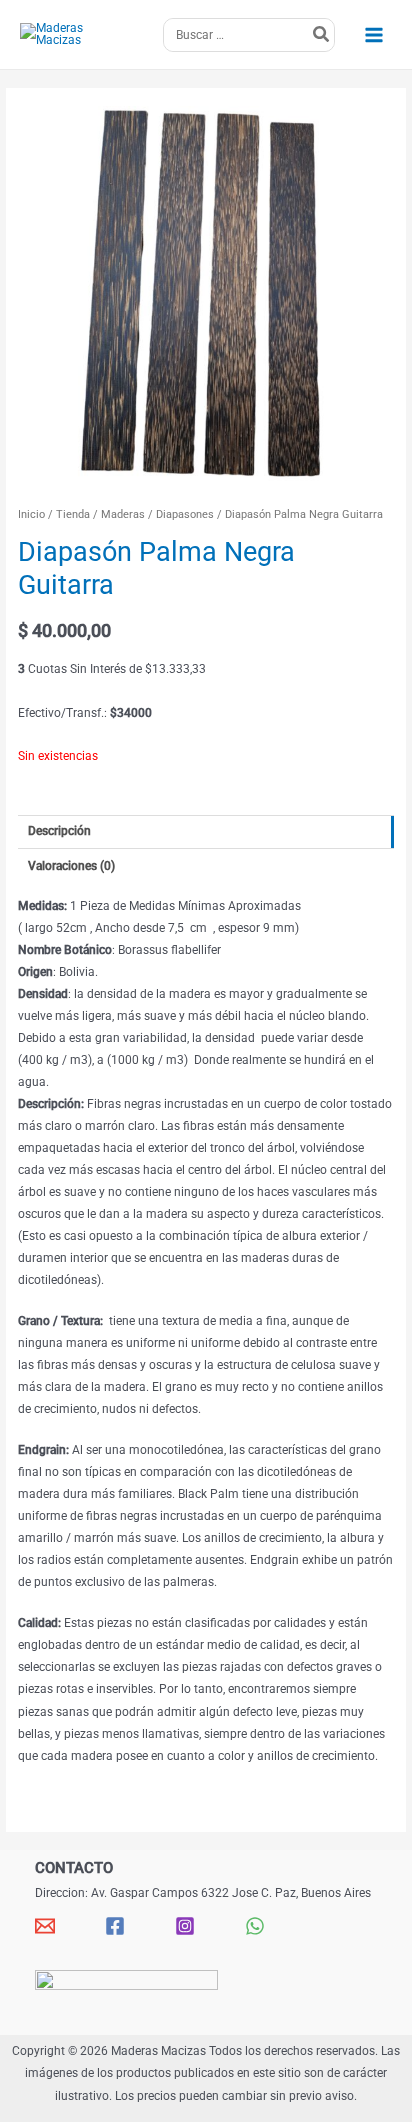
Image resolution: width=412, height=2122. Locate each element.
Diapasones (185, 514)
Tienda (73, 514)
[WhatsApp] (255, 1926)
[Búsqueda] (322, 35)
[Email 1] (45, 1926)
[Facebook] (115, 1926)
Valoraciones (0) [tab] (71, 866)
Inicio (31, 514)
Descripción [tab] (59, 831)
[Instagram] (185, 1926)
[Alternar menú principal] (373, 34)
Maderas (123, 514)
